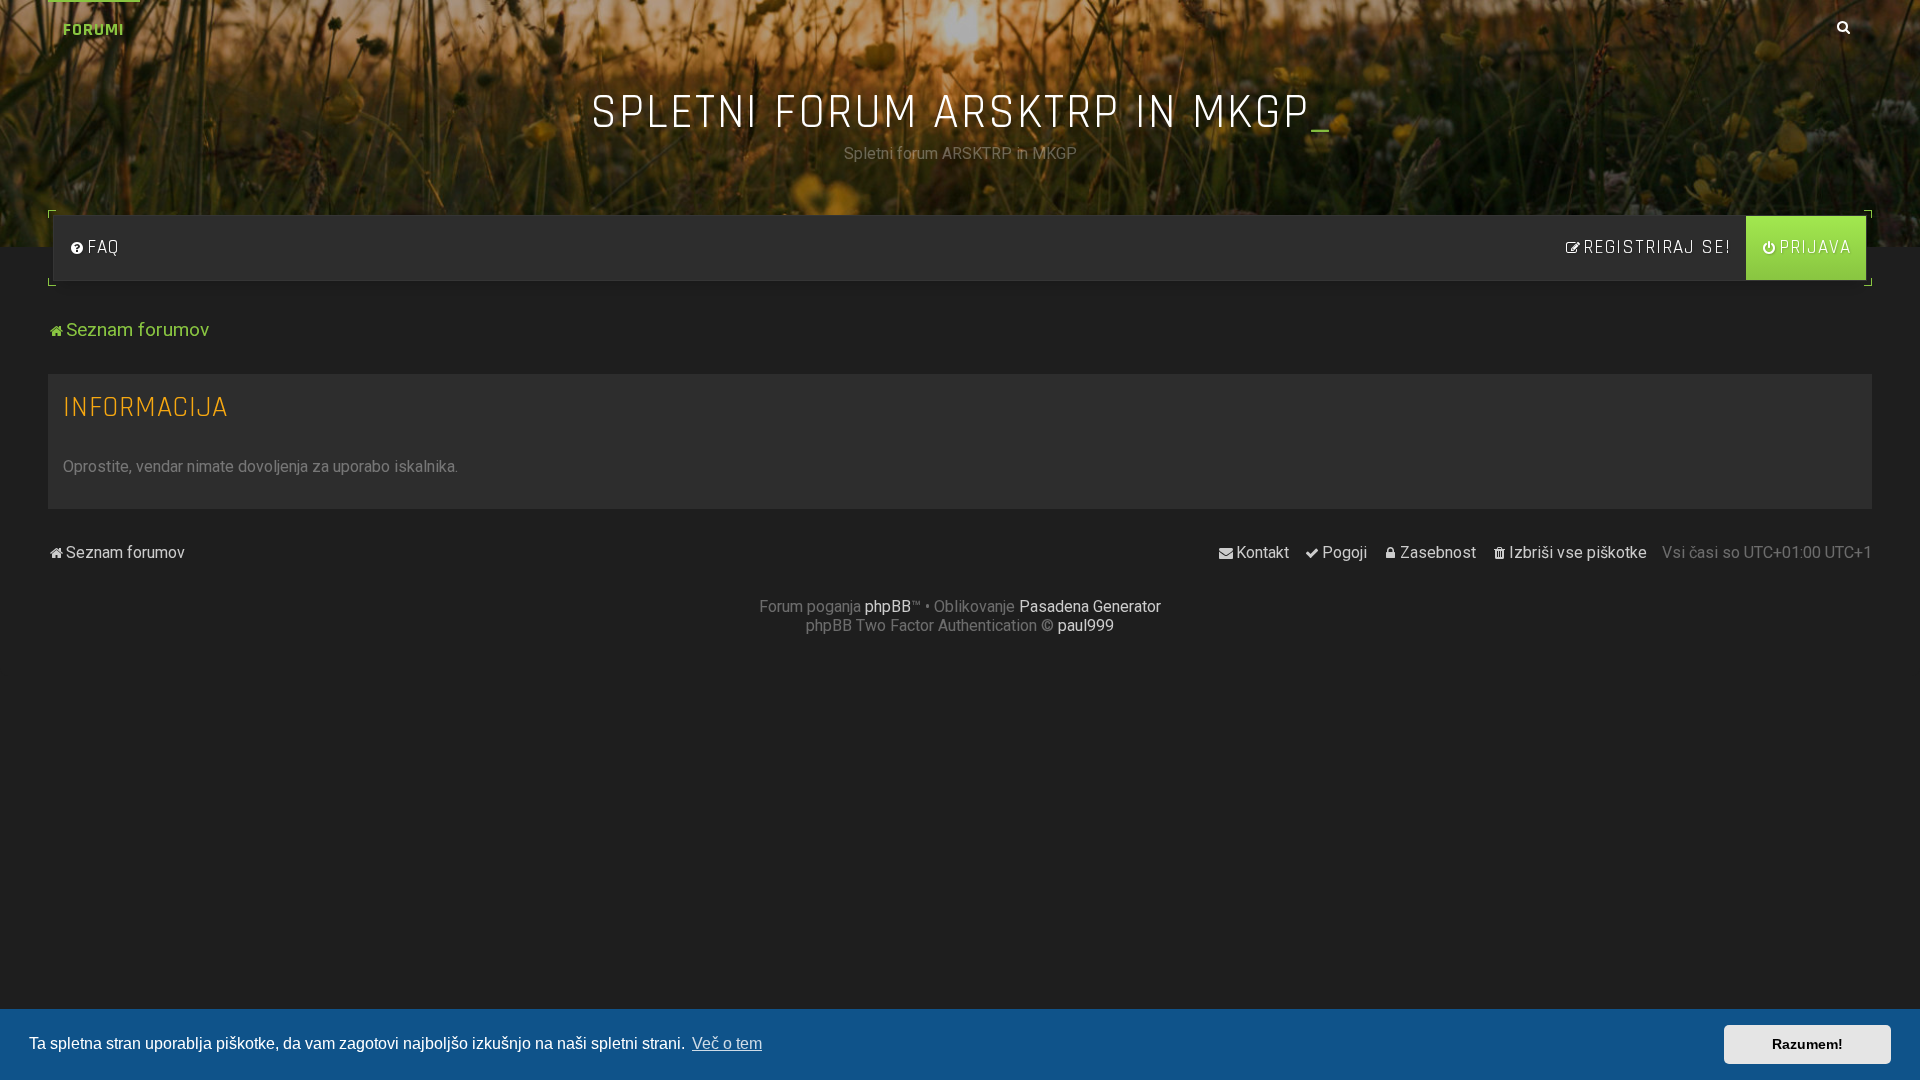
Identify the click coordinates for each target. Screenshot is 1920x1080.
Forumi (94, 29)
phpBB (888, 606)
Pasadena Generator (1090, 606)
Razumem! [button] (1807, 1044)
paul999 (1086, 625)
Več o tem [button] (727, 1043)
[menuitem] (94, 248)
